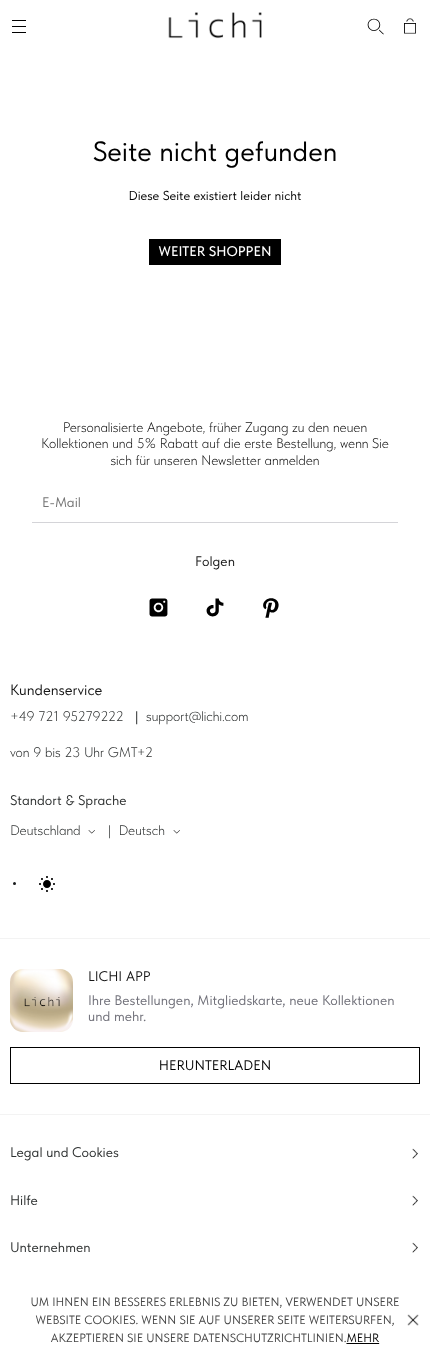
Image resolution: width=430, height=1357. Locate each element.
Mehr (362, 1338)
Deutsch (142, 831)
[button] (413, 1320)
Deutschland (45, 831)
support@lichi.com (197, 717)
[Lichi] (215, 24)
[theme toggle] (35, 884)
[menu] (22, 24)
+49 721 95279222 (67, 717)
